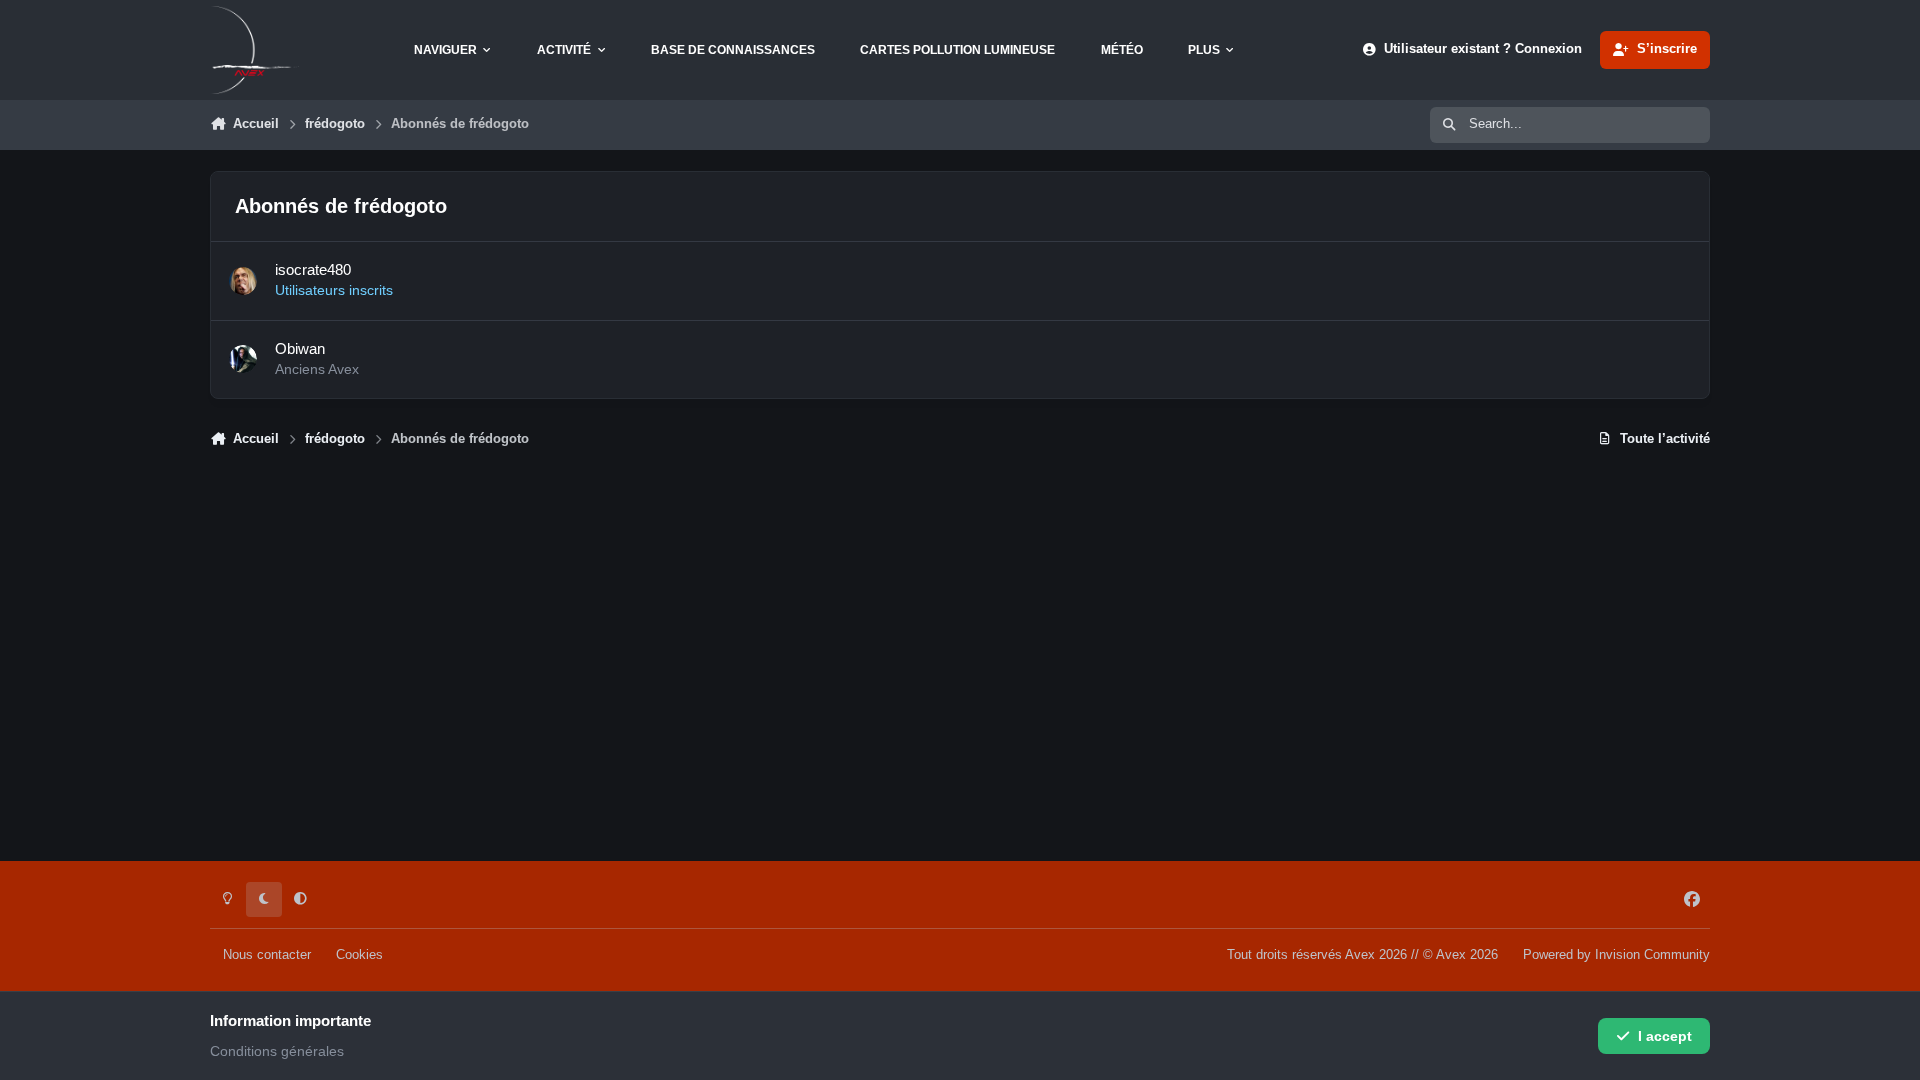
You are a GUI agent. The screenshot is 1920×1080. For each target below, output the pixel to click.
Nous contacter (267, 955)
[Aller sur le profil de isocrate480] (243, 281)
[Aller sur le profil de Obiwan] (243, 359)
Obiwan (300, 348)
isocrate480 (313, 269)
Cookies (359, 955)
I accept (1665, 1036)
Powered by (1616, 955)
